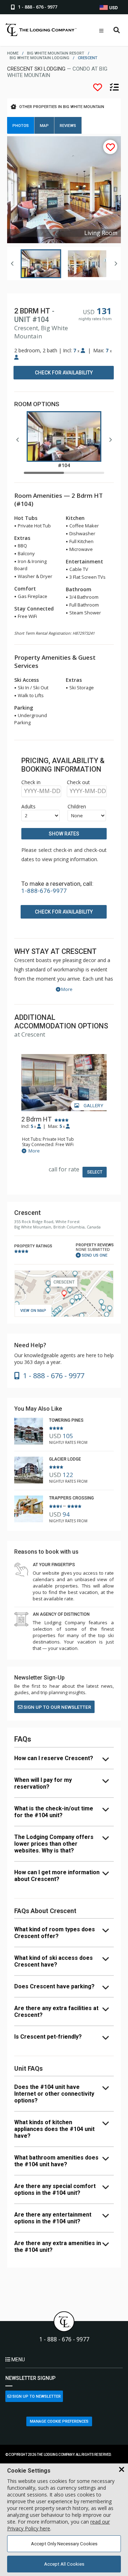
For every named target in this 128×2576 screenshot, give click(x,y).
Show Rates (64, 834)
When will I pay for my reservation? (43, 1783)
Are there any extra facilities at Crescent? (56, 2012)
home (13, 53)
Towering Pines (66, 1420)
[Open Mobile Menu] (101, 31)
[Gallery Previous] (12, 264)
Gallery (93, 1106)
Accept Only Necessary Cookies (64, 2544)
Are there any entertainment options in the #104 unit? (53, 2218)
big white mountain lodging (39, 58)
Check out (78, 782)
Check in (31, 782)
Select (95, 1172)
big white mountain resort (56, 53)
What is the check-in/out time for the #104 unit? (54, 1812)
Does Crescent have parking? (54, 1986)
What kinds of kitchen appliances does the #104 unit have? (54, 2129)
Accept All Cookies (64, 2564)
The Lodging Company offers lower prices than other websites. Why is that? (54, 1844)
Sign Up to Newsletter (36, 2396)
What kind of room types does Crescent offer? (55, 1933)
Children (77, 806)
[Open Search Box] (117, 30)
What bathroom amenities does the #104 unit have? (56, 2161)
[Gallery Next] (116, 264)
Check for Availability (64, 373)
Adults (28, 806)
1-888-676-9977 (44, 891)
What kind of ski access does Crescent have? (54, 1961)
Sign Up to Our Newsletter (57, 1707)
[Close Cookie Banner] (122, 2470)
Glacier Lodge (65, 1459)
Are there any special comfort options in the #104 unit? (55, 2189)
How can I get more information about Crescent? (57, 1876)
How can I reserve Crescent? (54, 1758)
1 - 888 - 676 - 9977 (64, 2339)
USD (113, 8)
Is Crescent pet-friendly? (48, 2037)
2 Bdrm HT (36, 1119)
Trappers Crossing (71, 1498)
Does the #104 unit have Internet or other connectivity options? (54, 2094)
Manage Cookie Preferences (59, 2421)
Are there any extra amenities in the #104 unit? (58, 2247)
